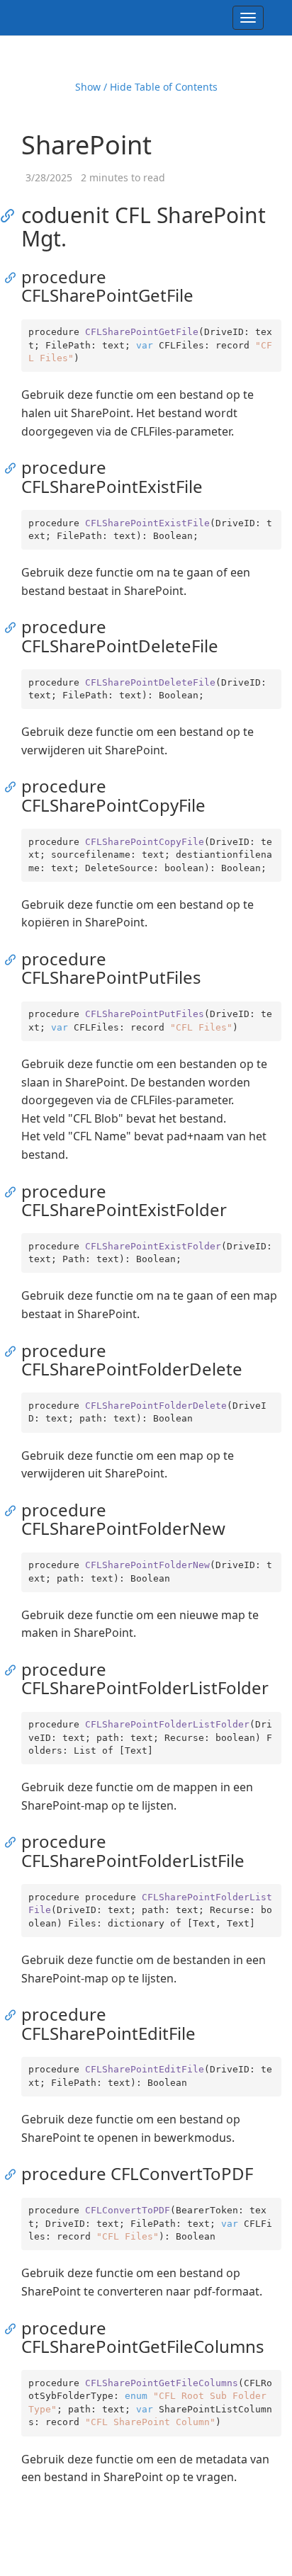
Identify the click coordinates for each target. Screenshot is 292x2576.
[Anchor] (12, 215)
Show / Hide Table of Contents (146, 87)
